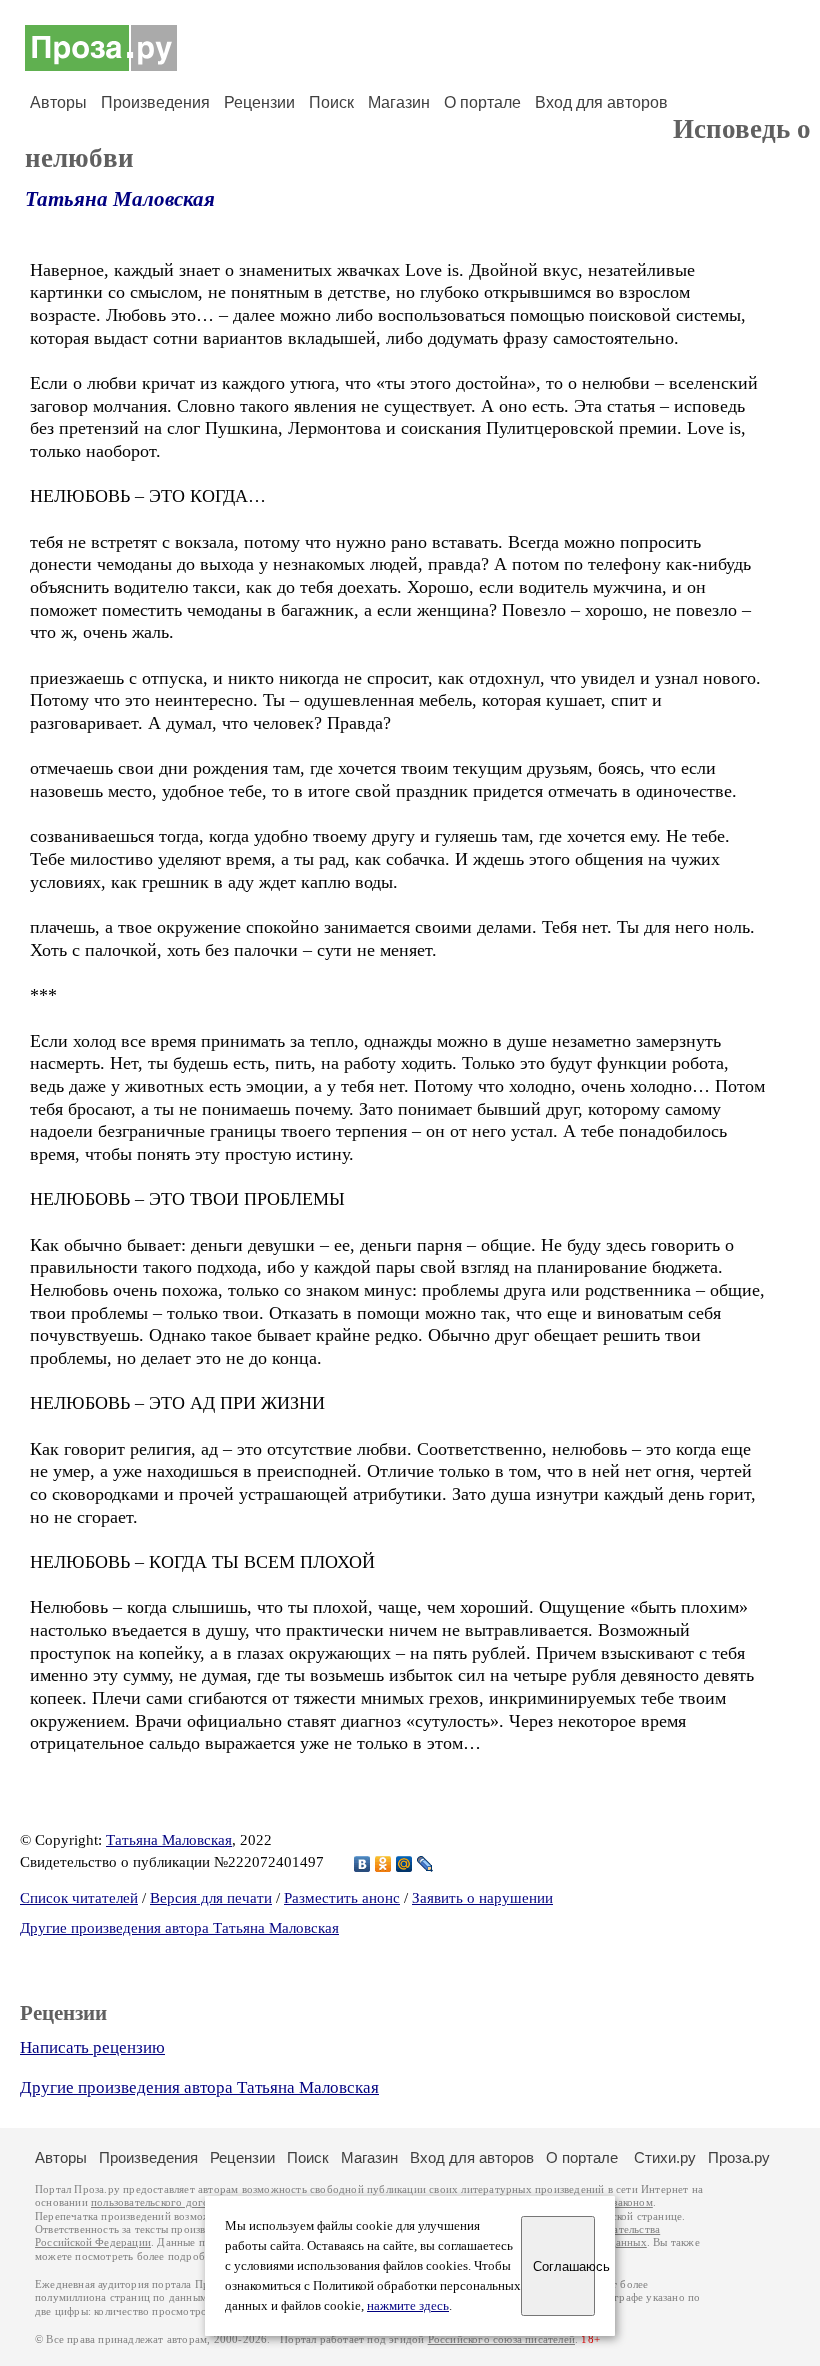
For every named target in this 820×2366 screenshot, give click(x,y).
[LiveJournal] (425, 1864)
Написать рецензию (92, 2047)
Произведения (155, 102)
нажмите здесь (408, 2306)
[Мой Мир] (404, 1864)
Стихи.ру (665, 2157)
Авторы (58, 102)
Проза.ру (739, 2157)
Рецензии (259, 102)
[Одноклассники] (383, 1864)
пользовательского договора (161, 2202)
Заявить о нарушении (482, 1898)
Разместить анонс (342, 1898)
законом (632, 2202)
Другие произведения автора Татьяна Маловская (179, 1928)
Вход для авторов (601, 102)
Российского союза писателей (501, 2339)
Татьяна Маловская (120, 199)
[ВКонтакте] (362, 1864)
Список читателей (79, 1898)
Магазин (399, 102)
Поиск (331, 102)
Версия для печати (211, 1898)
